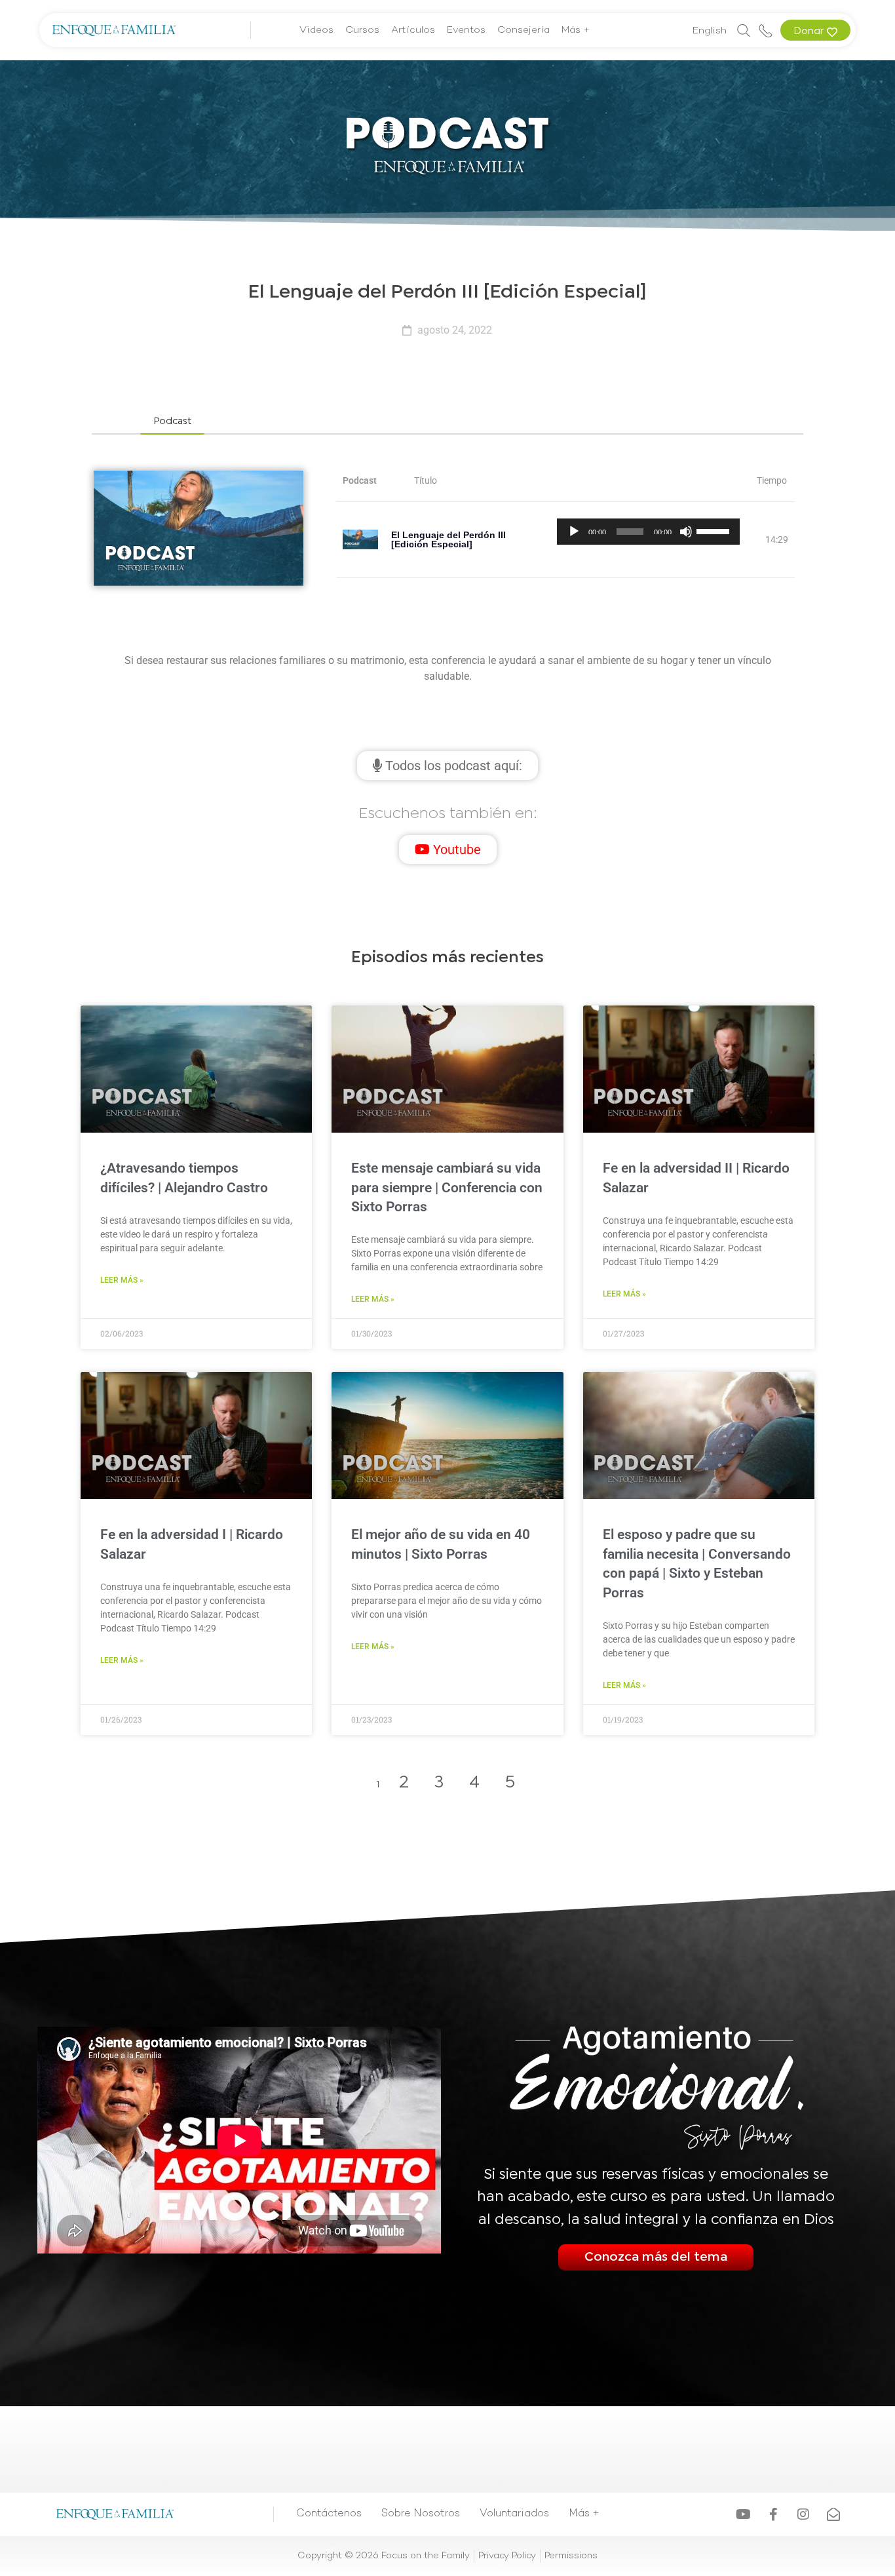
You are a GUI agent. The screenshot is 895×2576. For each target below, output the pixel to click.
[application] (648, 532)
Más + (576, 30)
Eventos (466, 30)
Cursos (362, 30)
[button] (172, 422)
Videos (316, 30)
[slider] (715, 530)
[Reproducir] (574, 532)
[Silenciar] (686, 532)
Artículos (413, 30)
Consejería (524, 30)
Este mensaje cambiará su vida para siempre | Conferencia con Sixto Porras (447, 1187)
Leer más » (122, 1280)
